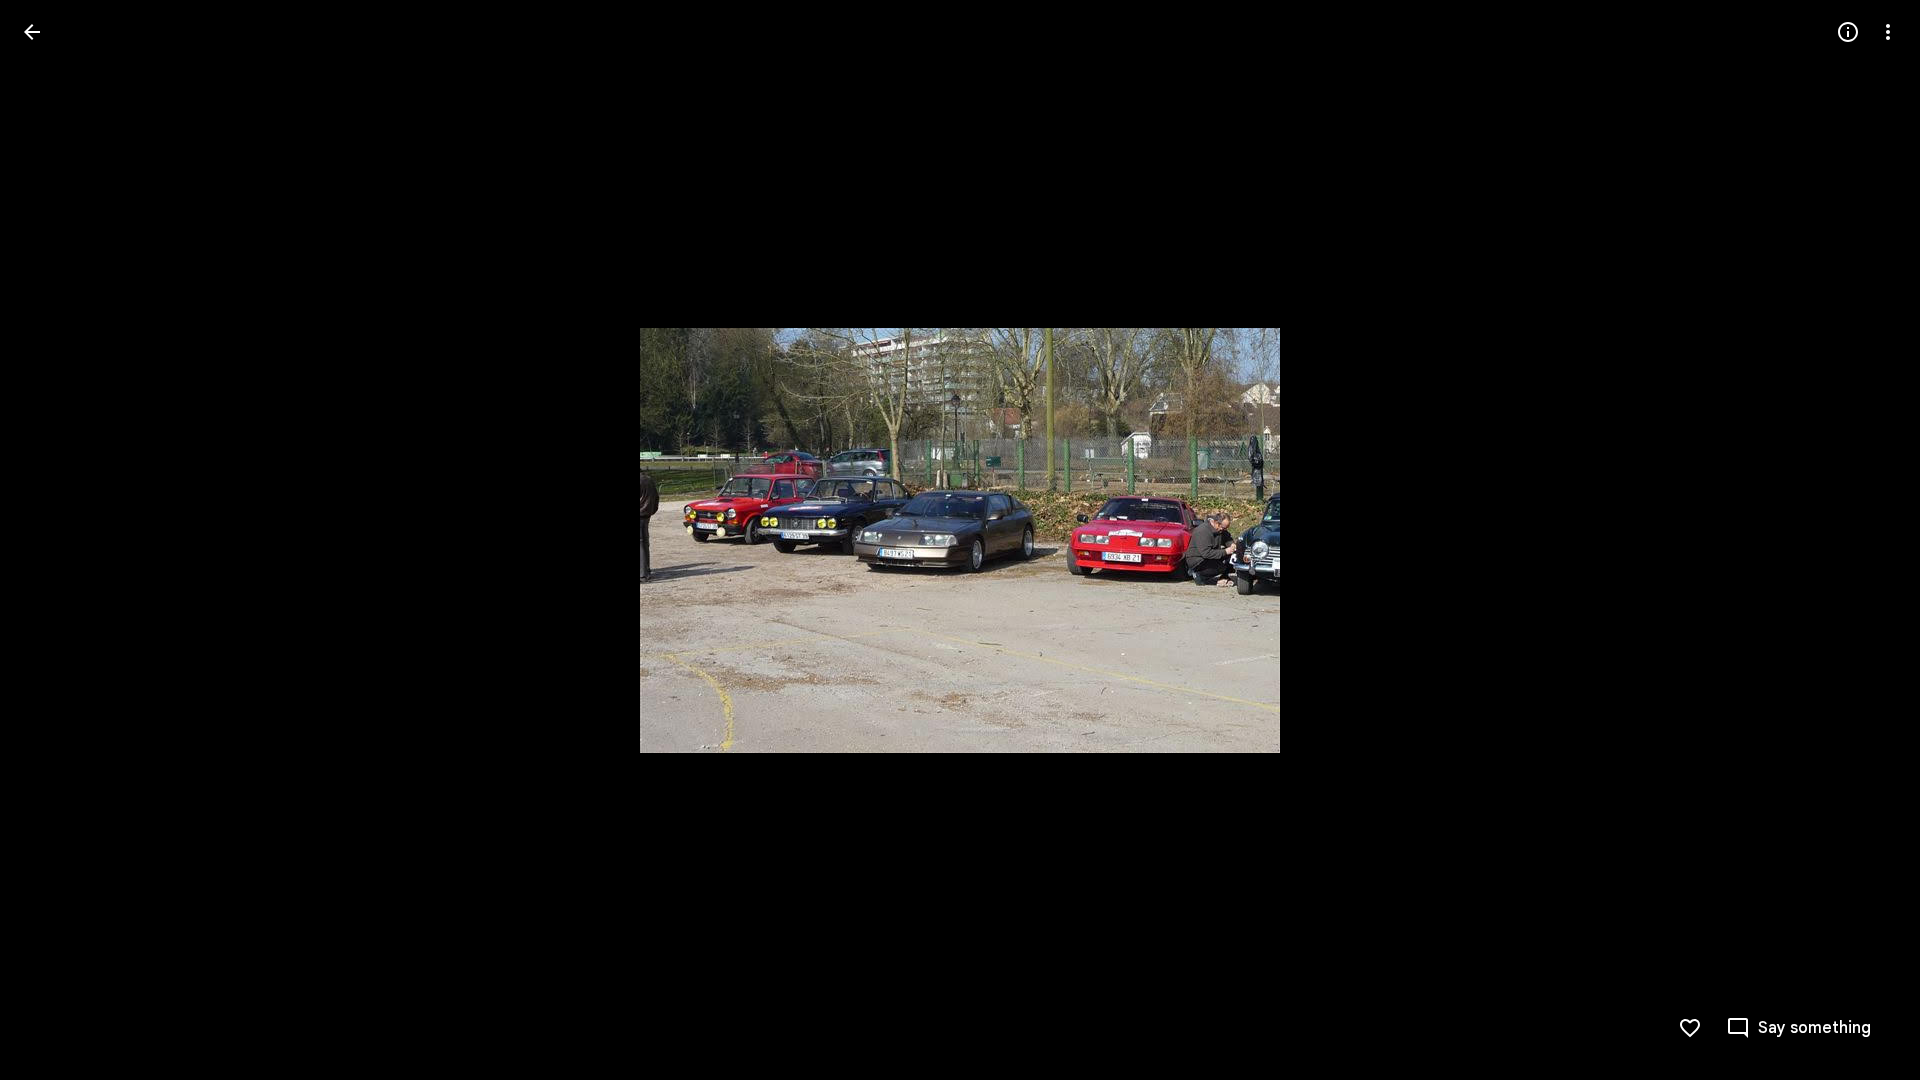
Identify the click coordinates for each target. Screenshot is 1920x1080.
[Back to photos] (32, 32)
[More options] (1888, 32)
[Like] (1690, 1028)
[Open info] (1848, 32)
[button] (56, 540)
